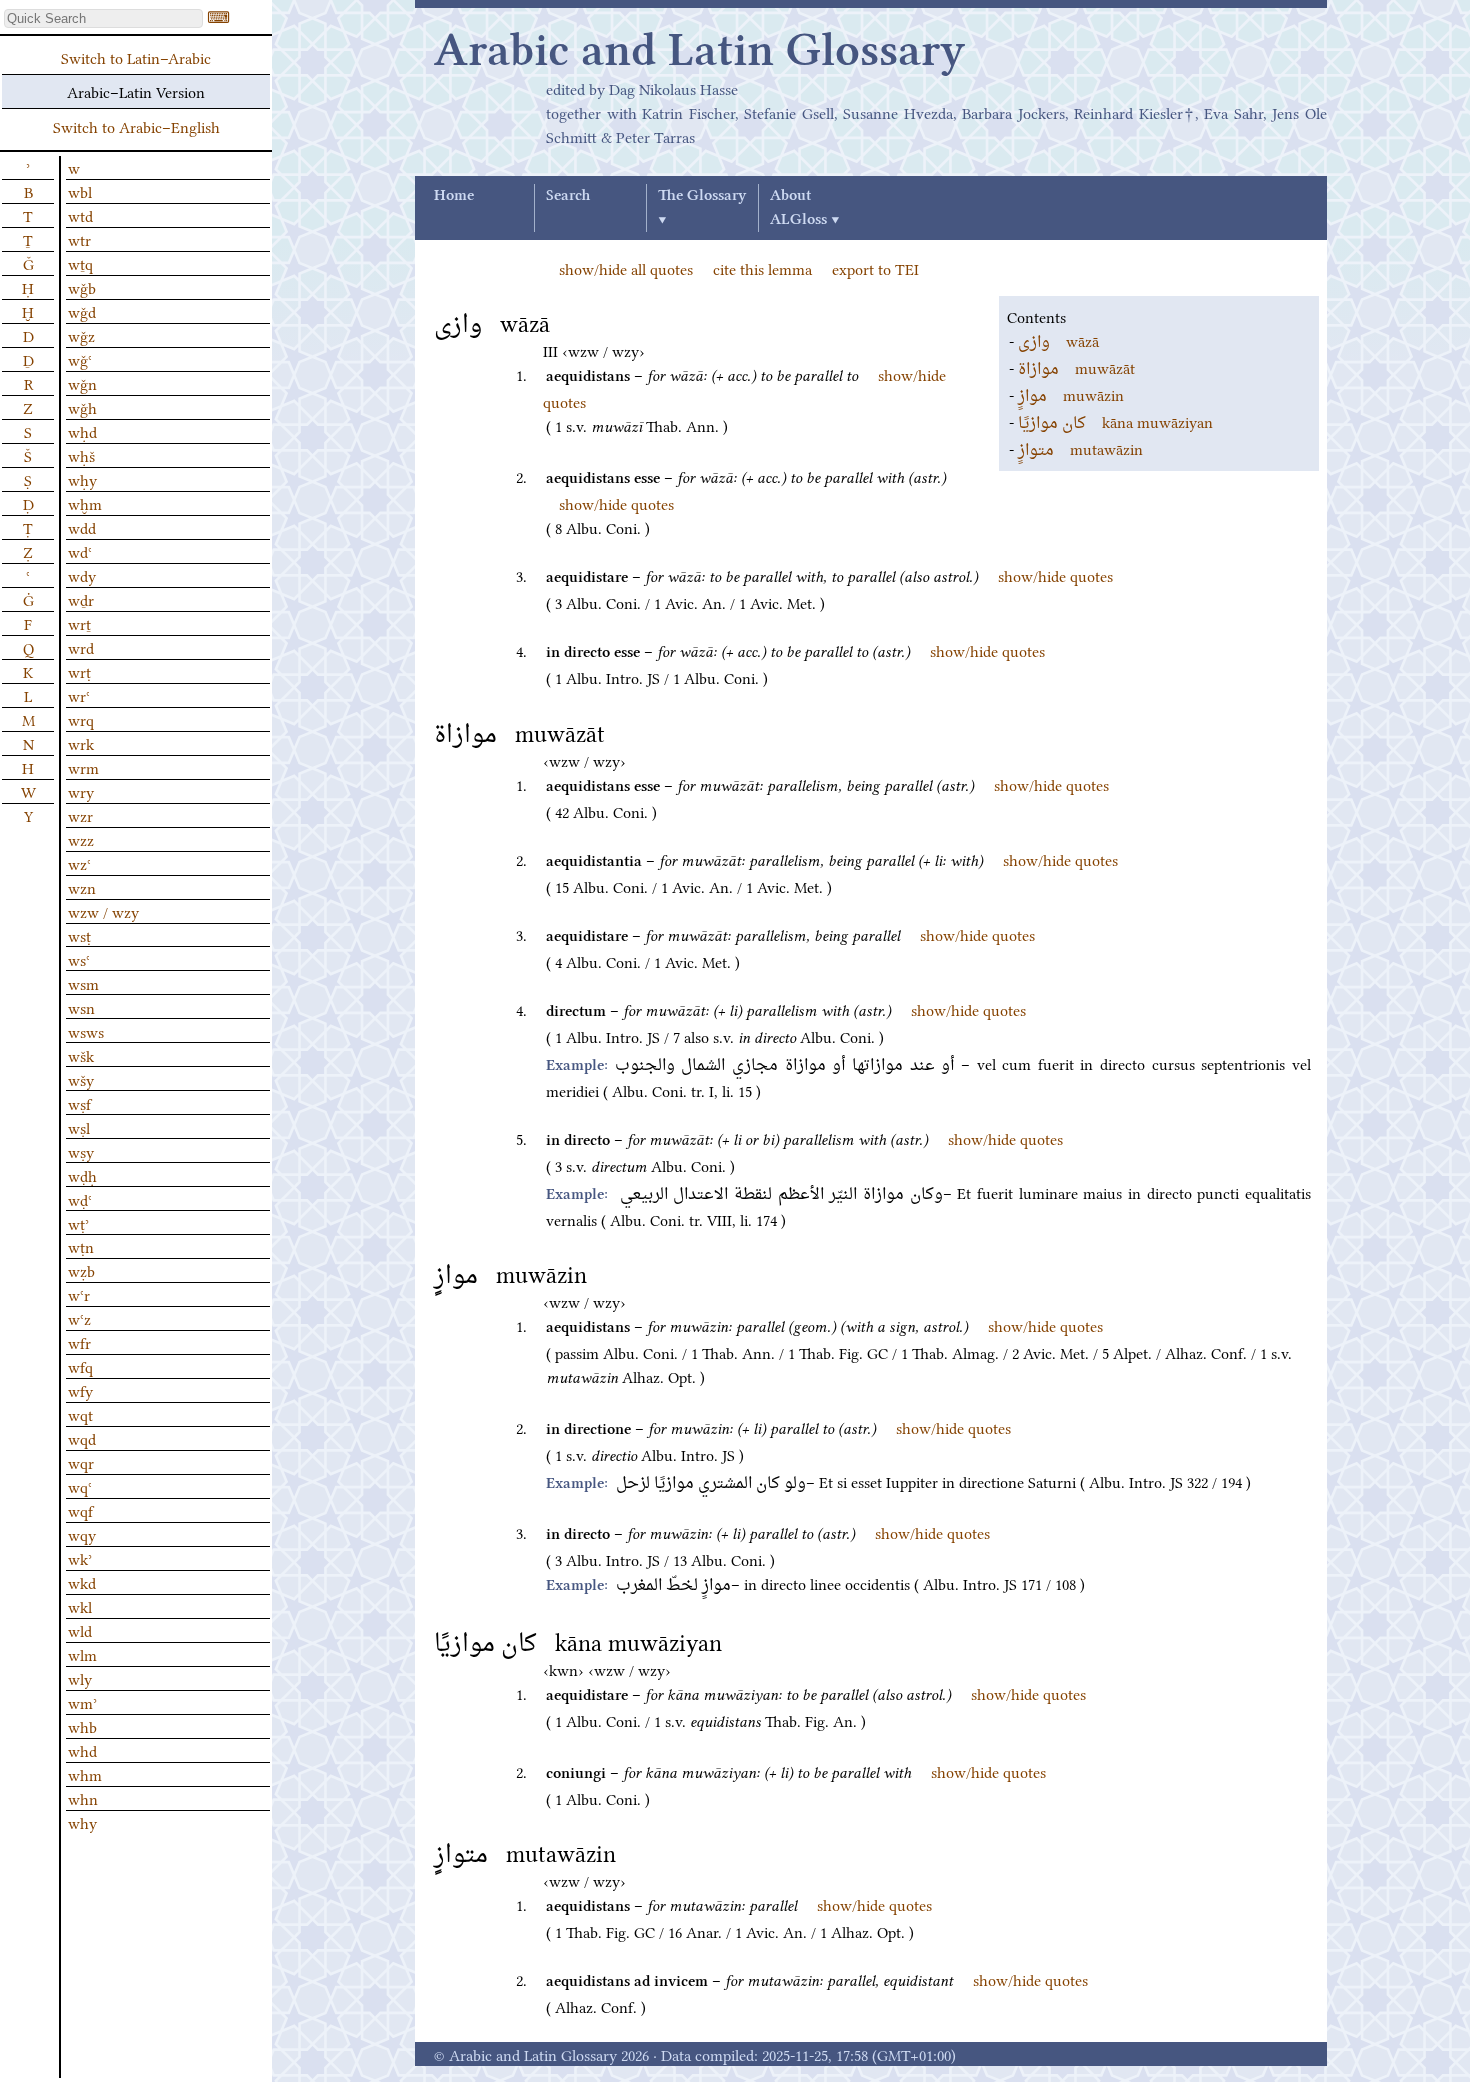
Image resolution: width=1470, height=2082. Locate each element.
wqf (80, 1510)
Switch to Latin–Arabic (136, 57)
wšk (81, 1055)
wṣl (79, 1127)
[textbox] (103, 18)
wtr (79, 239)
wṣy (81, 1151)
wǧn (82, 383)
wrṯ (79, 623)
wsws (86, 1031)
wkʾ (80, 1558)
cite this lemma (762, 268)
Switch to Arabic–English (136, 126)
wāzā (1058, 340)
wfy (80, 1390)
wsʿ (79, 959)
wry (81, 791)
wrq (81, 719)
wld (80, 1630)
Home (454, 196)
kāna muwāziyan (1115, 421)
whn (83, 1798)
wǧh (82, 407)
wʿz (79, 1318)
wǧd (82, 311)
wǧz (81, 335)
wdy (82, 575)
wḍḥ (82, 1175)
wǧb (82, 287)
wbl (80, 191)
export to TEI (875, 268)
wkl (80, 1606)
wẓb (81, 1270)
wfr (79, 1342)
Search (568, 196)
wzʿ (79, 863)
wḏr (81, 599)
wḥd (82, 431)
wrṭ (79, 671)
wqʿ (80, 1486)
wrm (83, 767)
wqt (80, 1414)
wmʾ (82, 1702)
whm (85, 1774)
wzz (81, 839)
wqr (81, 1462)
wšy (81, 1079)
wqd (82, 1438)
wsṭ (79, 935)
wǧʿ (80, 359)
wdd (82, 527)
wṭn (81, 1246)
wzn (82, 887)
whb (82, 1726)
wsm (83, 983)
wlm (82, 1654)
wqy (82, 1534)
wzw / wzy (103, 911)
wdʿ (80, 551)
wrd (81, 647)
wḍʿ (80, 1199)
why (82, 1822)
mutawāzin (1080, 448)
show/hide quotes (616, 503)
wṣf (79, 1103)
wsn (81, 1007)
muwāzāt (1076, 367)
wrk (81, 743)
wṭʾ (78, 1223)
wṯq (80, 263)
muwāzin (1071, 394)
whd (82, 1750)
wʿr (79, 1294)
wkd (82, 1582)
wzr (80, 815)
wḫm (85, 503)
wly (80, 1678)
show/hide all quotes (626, 268)
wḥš (81, 455)
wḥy (82, 479)
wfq (80, 1366)
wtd (80, 215)
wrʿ (79, 695)
